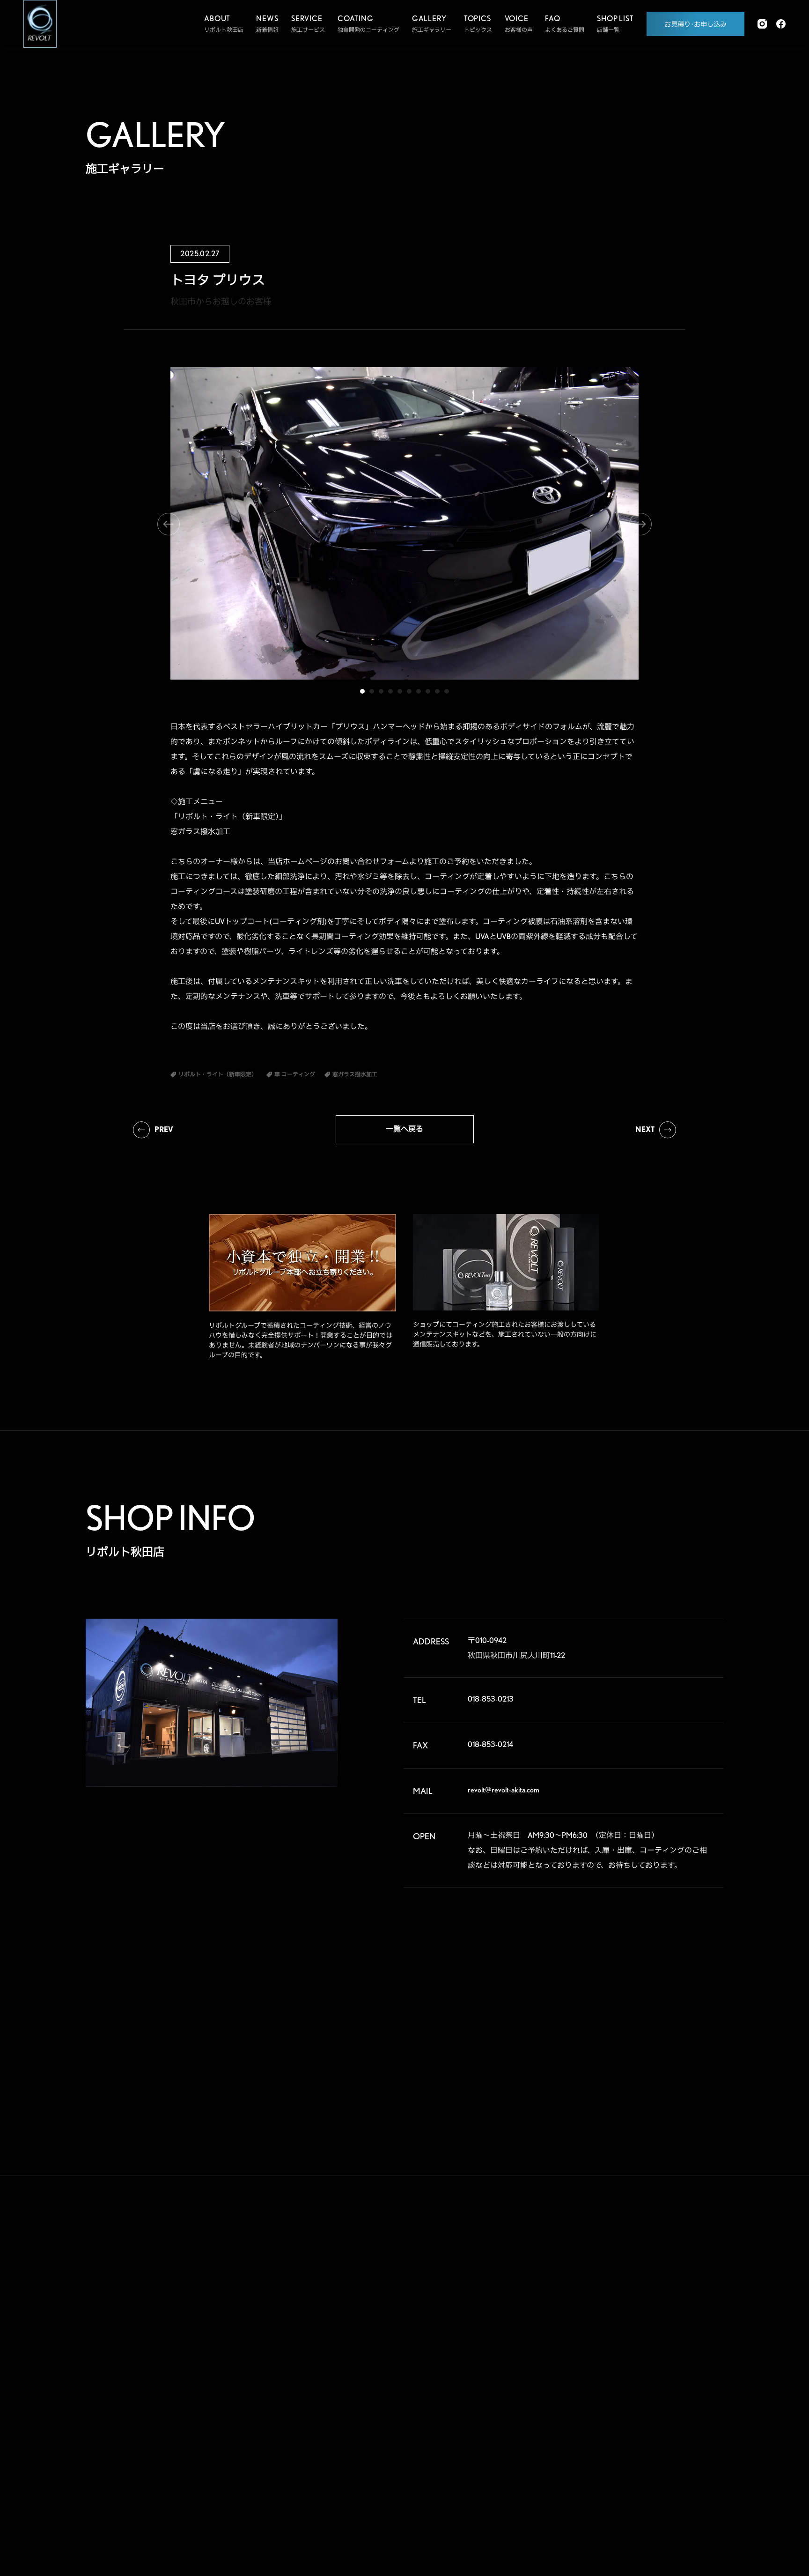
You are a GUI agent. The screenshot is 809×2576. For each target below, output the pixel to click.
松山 (598, 2449)
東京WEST (605, 2359)
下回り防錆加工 (312, 2483)
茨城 (691, 2314)
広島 (598, 2434)
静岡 (598, 2389)
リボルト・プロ (406, 2321)
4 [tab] (390, 691)
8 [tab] (428, 691)
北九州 (694, 2449)
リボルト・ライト (409, 2357)
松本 (691, 2374)
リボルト (398, 2339)
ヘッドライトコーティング (326, 2411)
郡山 (645, 2299)
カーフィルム (309, 2393)
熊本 (598, 2464)
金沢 (645, 2389)
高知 (691, 2434)
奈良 (645, 2404)
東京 (645, 2344)
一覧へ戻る (404, 1129)
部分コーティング (315, 2321)
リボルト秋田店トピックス (420, 2458)
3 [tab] (381, 691)
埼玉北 (601, 2329)
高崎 (598, 2314)
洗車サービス (309, 2501)
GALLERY (510, 2262)
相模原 (694, 2359)
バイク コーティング (318, 2303)
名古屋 (601, 2404)
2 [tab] (372, 691)
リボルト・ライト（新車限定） (426, 2375)
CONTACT (511, 2428)
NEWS (501, 2387)
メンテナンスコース (318, 2375)
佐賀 (645, 2449)
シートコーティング (318, 2429)
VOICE (503, 2303)
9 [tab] (437, 691)
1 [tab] (362, 691)
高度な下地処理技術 (412, 2285)
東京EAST (698, 2344)
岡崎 (691, 2389)
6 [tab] (409, 691)
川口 (645, 2329)
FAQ (496, 2345)
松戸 (598, 2344)
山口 (645, 2434)
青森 (645, 2284)
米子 (691, 2419)
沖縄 (691, 2464)
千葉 (691, 2329)
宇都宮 (647, 2314)
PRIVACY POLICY (529, 2470)
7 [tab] (419, 691)
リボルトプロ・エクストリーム (426, 2303)
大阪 (691, 2404)
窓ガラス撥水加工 (315, 2465)
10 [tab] (447, 691)
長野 (645, 2374)
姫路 (645, 2419)
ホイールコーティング (321, 2339)
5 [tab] (400, 691)
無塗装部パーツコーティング (329, 2447)
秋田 (691, 2284)
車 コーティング (313, 2285)
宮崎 (645, 2464)
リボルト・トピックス (415, 2476)
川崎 (645, 2359)
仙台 (598, 2299)
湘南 (598, 2374)
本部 (598, 2284)
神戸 (598, 2419)
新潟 (691, 2299)
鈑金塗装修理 (309, 2357)
